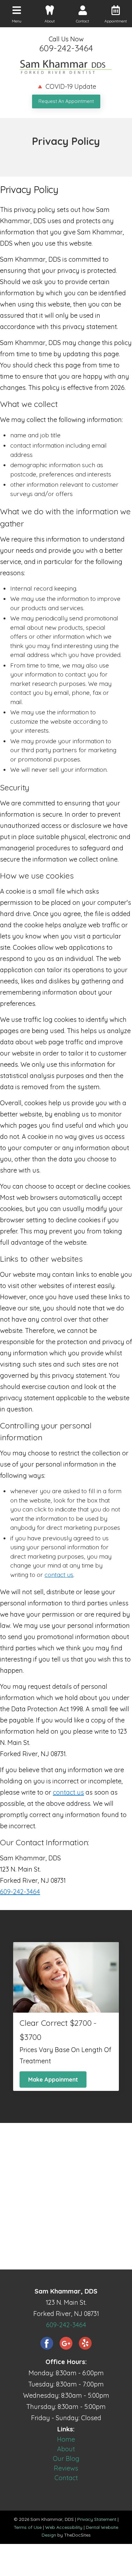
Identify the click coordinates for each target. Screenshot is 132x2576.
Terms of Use (28, 2527)
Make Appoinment (53, 2079)
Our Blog (66, 2458)
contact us (59, 1575)
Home (66, 2439)
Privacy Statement (97, 2519)
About (66, 2449)
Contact (66, 2478)
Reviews (66, 2468)
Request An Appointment (66, 101)
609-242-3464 (66, 48)
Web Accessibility (64, 2527)
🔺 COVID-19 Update (66, 86)
